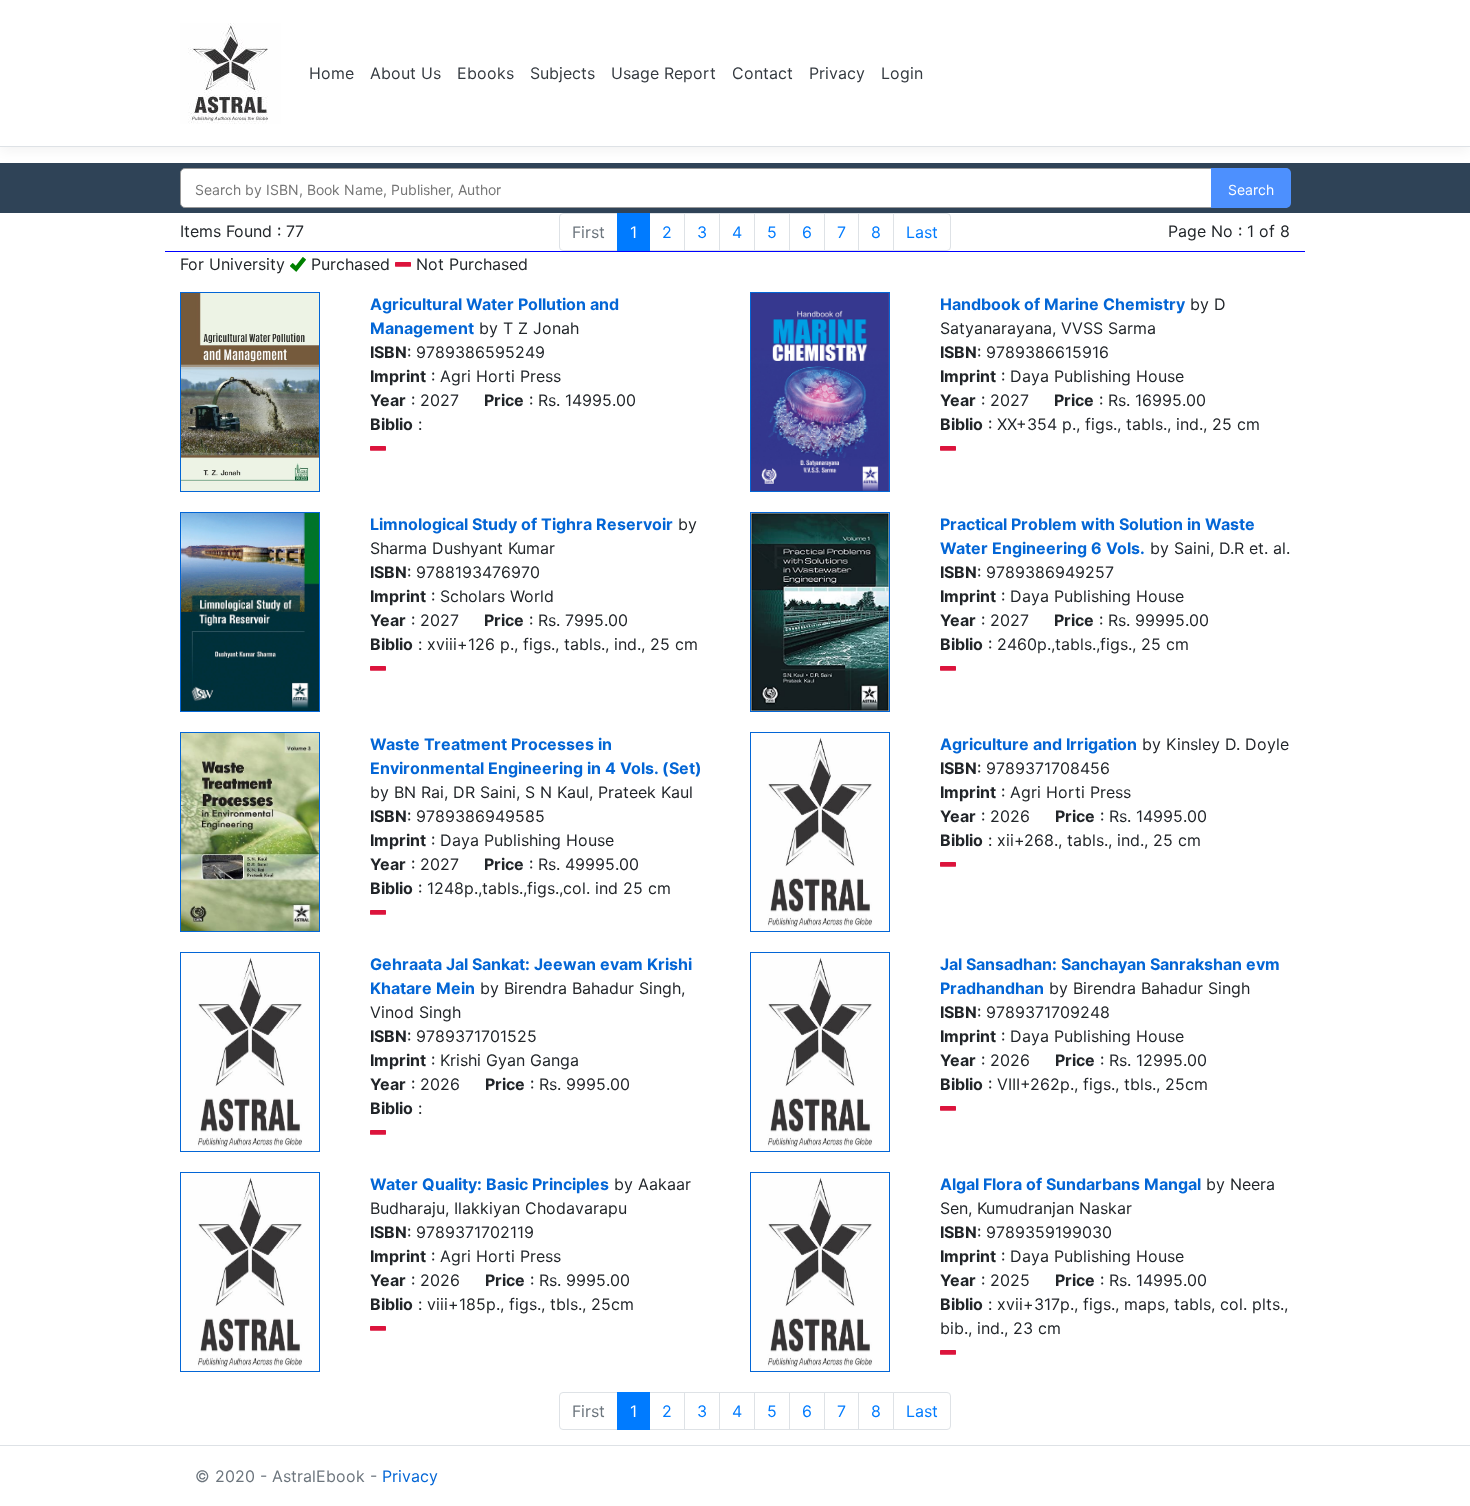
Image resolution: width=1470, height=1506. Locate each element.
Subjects (562, 73)
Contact (762, 73)
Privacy (837, 73)
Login (902, 73)
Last (922, 232)
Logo (232, 73)
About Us (405, 73)
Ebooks (485, 73)
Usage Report (663, 73)
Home (331, 73)
